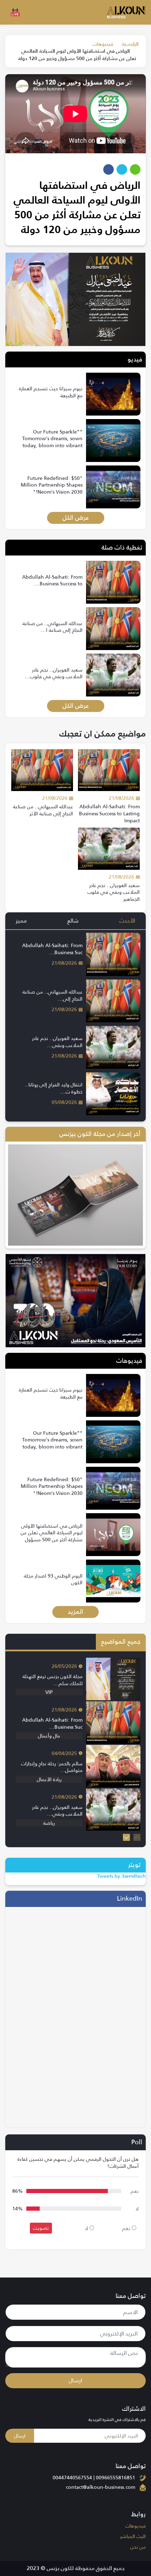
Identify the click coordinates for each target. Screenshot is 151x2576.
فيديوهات (103, 44)
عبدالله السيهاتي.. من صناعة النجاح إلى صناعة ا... (52, 627)
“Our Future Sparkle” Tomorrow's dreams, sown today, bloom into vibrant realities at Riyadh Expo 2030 (52, 445)
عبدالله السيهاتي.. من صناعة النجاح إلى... (52, 995)
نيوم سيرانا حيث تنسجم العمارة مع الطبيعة (51, 392)
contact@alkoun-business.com (101, 2487)
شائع (73, 921)
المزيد (75, 1612)
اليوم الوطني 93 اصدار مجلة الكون (53, 1579)
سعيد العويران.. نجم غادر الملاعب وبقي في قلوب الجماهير (114, 892)
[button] (126, 1837)
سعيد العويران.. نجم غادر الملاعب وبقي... (57, 1042)
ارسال (75, 2380)
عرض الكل (76, 518)
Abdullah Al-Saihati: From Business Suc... (52, 949)
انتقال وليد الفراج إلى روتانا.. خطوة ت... (54, 1088)
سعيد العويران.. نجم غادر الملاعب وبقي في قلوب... (54, 673)
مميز (21, 921)
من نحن (138, 2547)
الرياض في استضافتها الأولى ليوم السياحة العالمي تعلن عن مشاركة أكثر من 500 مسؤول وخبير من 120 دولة (52, 1536)
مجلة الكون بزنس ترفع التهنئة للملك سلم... (52, 1680)
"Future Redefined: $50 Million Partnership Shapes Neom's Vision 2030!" (52, 485)
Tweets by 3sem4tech (122, 1876)
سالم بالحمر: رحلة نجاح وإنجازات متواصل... (52, 1767)
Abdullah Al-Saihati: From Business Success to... (52, 580)
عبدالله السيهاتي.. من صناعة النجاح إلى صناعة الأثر (43, 810)
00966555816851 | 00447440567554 (94, 2478)
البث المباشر (133, 2536)
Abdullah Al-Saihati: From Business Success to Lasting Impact (109, 813)
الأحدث (127, 921)
